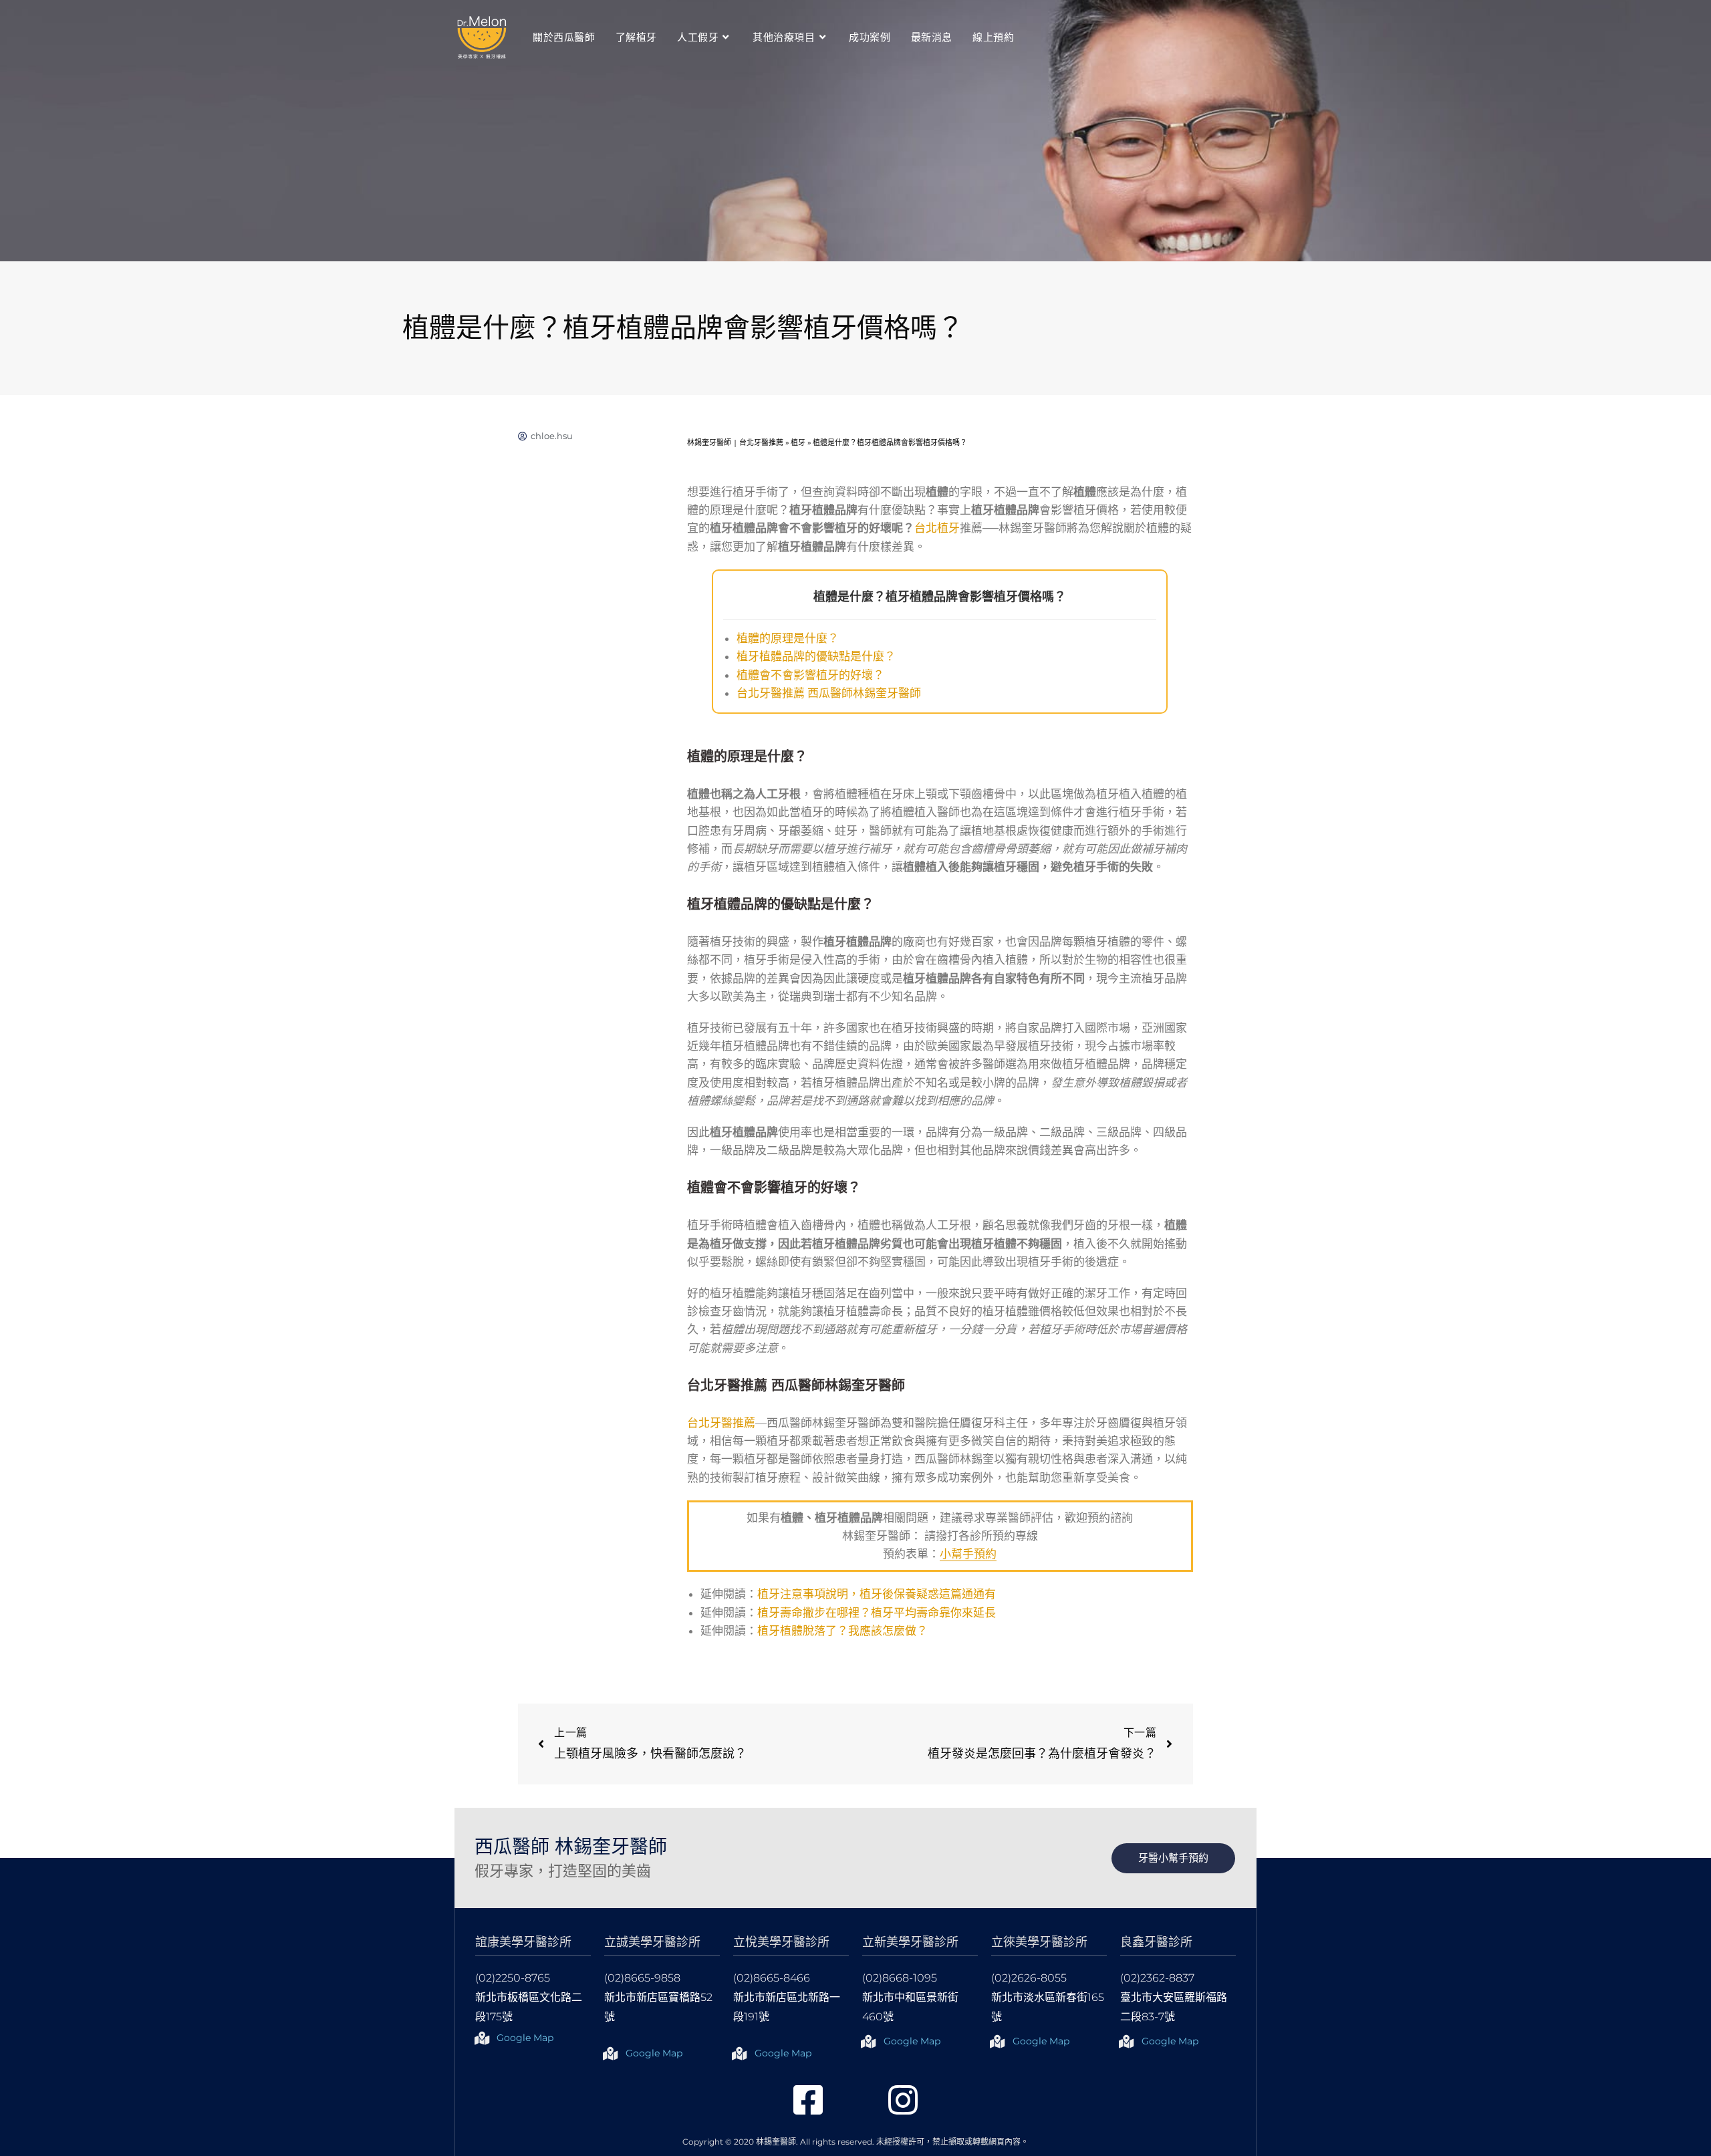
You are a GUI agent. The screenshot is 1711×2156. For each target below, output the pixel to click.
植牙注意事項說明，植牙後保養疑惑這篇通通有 (877, 1594)
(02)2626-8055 (1029, 1978)
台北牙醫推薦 (721, 1423)
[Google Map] (482, 2038)
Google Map (525, 2038)
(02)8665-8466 (772, 1978)
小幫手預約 (968, 1554)
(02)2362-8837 (1157, 1978)
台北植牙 (937, 528)
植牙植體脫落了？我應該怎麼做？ (842, 1631)
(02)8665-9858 (642, 1978)
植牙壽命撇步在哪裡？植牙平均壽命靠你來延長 (877, 1613)
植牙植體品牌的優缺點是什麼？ (816, 656)
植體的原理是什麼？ (788, 638)
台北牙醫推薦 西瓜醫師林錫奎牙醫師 (829, 693)
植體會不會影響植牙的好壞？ (810, 675)
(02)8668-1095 (900, 1978)
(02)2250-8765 (513, 1978)
